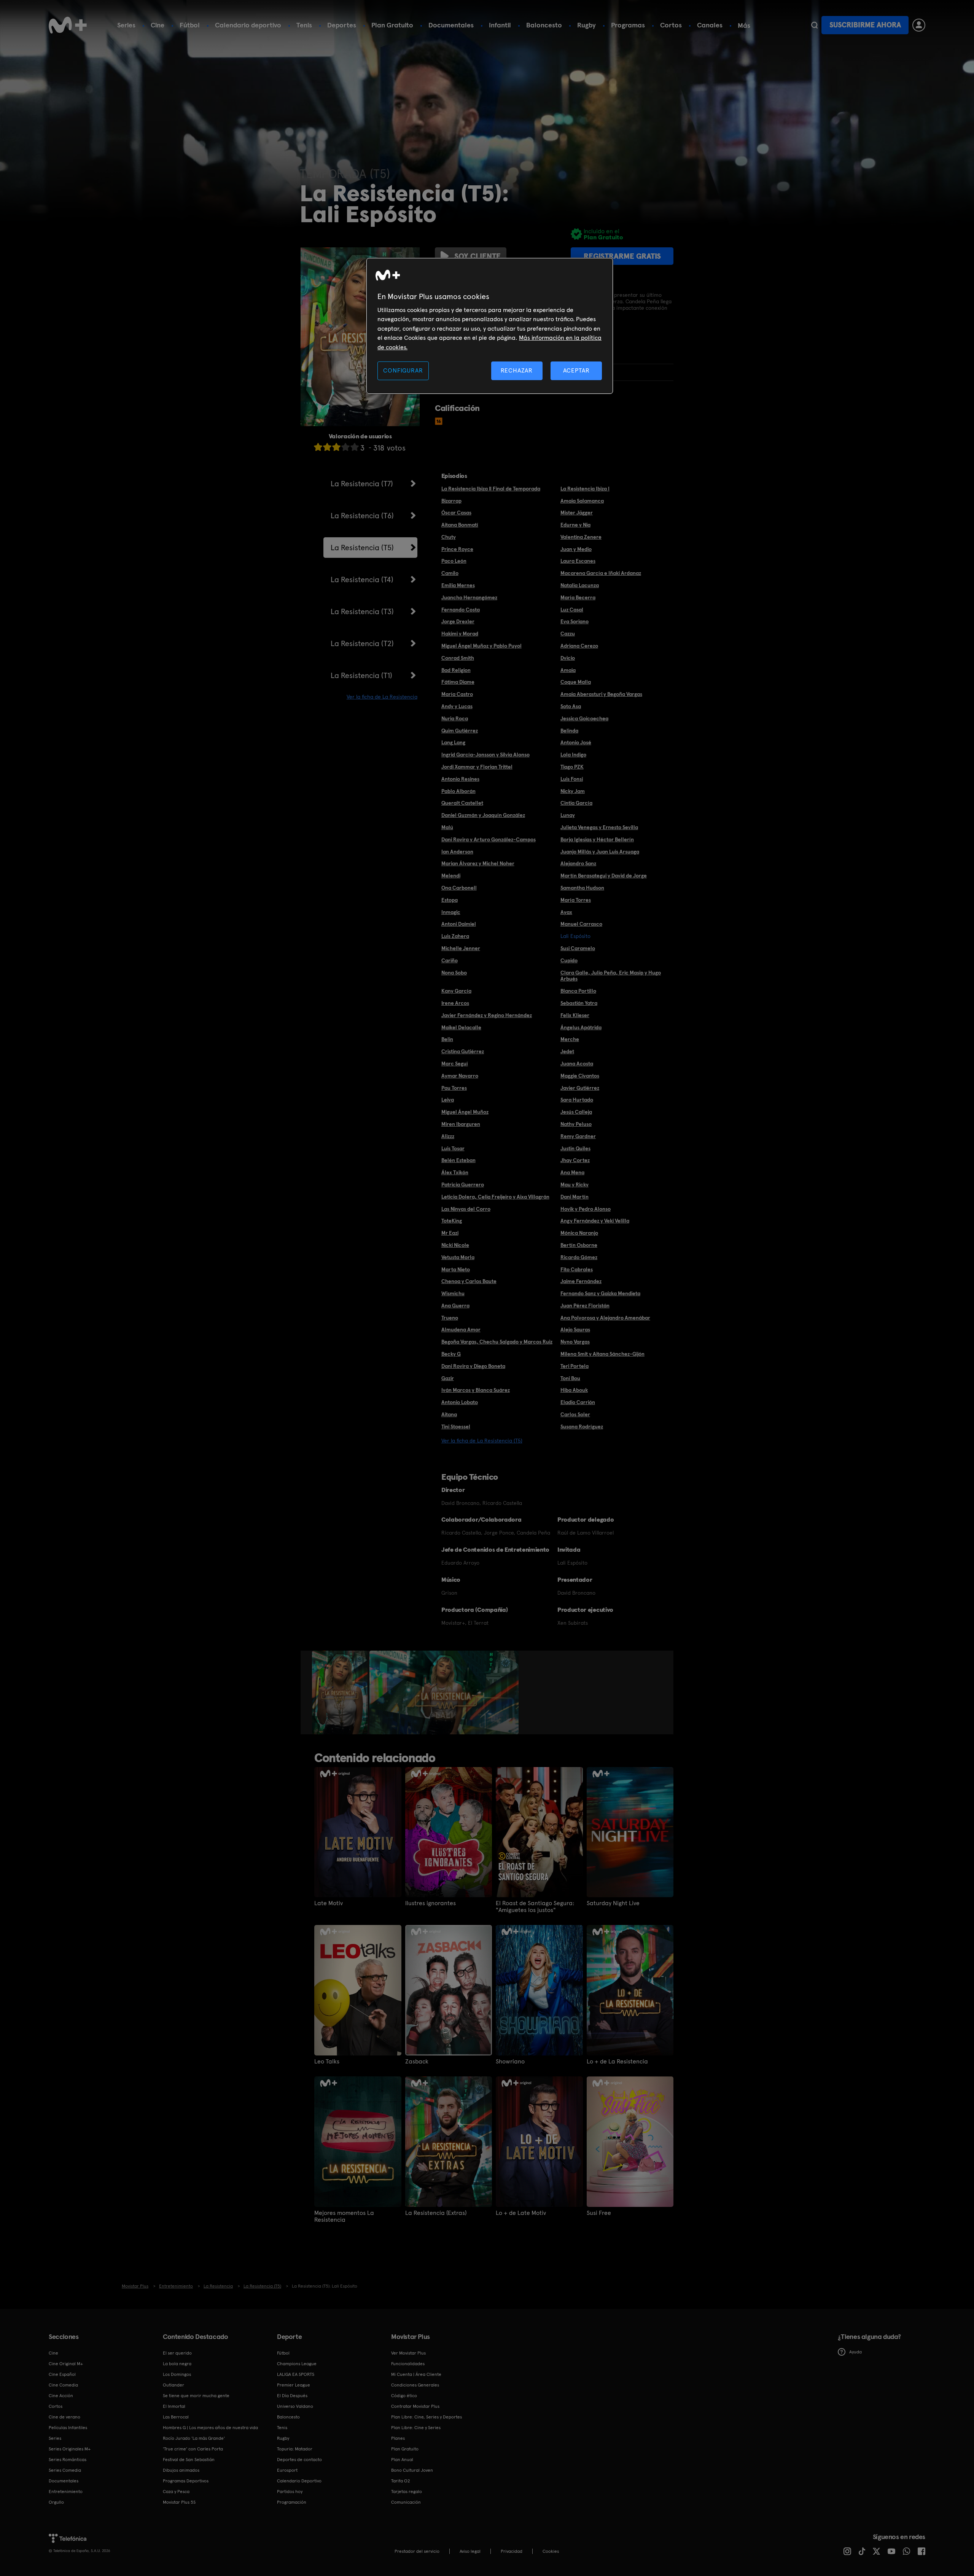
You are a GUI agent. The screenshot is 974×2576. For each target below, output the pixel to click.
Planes (398, 2438)
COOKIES (551, 2551)
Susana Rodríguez (582, 1427)
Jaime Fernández (581, 1281)
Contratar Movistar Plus (415, 2406)
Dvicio (568, 658)
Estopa (450, 900)
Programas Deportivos (186, 2481)
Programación (292, 2502)
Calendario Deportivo (299, 2481)
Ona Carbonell (459, 888)
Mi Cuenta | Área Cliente (416, 2374)
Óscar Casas (456, 513)
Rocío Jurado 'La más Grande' (194, 2438)
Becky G (451, 1354)
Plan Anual (402, 2460)
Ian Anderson (457, 852)
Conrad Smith (458, 658)
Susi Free (599, 2213)
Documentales (451, 25)
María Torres (576, 900)
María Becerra (578, 597)
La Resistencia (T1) (361, 675)
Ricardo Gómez (579, 1257)
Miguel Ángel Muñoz (465, 1112)
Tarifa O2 (401, 2481)
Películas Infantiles (68, 2428)
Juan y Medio (576, 549)
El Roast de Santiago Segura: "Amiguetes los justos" (535, 1907)
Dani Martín (575, 1197)
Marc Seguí (455, 1064)
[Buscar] (814, 25)
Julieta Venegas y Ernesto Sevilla (599, 827)
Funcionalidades (408, 2364)
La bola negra (177, 2364)
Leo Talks (327, 2062)
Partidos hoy (290, 2492)
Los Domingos (177, 2374)
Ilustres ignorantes (431, 1903)
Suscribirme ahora (865, 25)
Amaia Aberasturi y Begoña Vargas (601, 694)
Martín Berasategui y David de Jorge (604, 876)
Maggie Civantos (580, 1076)
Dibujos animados (181, 2470)
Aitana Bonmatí (460, 525)
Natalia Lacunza (580, 585)
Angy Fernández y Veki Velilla (595, 1221)
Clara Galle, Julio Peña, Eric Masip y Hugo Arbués (611, 976)
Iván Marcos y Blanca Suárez (476, 1390)
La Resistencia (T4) (362, 580)
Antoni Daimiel (459, 924)
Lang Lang (453, 742)
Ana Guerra (455, 1306)
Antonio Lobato (460, 1402)
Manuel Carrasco (581, 924)
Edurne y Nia (575, 525)
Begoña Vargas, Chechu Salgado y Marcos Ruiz (497, 1342)
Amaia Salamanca (582, 501)
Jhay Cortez (575, 1160)
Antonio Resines (460, 779)
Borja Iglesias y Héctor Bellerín (597, 839)
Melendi (451, 876)
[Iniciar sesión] (919, 25)
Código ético (404, 2396)
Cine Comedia (63, 2385)
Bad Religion (456, 670)
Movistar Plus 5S (179, 2502)
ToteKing (452, 1221)
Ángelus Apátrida (581, 1027)
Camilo (450, 573)
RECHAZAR (517, 370)
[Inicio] (68, 25)
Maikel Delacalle (461, 1027)
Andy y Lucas (457, 706)
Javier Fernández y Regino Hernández (487, 1015)
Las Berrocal (176, 2417)
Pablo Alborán (458, 791)
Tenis (304, 25)
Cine (158, 25)
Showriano (510, 2062)
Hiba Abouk (574, 1390)
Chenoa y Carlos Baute (469, 1281)
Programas (628, 25)
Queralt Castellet (462, 803)
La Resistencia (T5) (362, 548)
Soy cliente (477, 256)
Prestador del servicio (417, 2551)
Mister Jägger (577, 513)
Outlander (173, 2385)
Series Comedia (65, 2470)
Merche (570, 1039)
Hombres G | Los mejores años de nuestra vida (210, 2428)
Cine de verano (64, 2417)
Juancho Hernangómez (469, 597)
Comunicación (406, 2502)
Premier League (294, 2385)
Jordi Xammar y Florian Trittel (477, 767)
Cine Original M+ (66, 2364)
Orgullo (56, 2502)
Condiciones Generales (415, 2385)
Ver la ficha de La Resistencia (382, 697)
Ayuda (855, 2352)
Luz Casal (572, 610)
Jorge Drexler (458, 621)
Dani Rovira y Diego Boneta (473, 1366)
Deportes (342, 25)
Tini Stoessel (456, 1427)
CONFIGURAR (403, 370)
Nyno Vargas (575, 1342)
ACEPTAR (576, 370)
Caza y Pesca (176, 2492)
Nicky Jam (573, 791)
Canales (710, 25)
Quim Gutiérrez (460, 731)
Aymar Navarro (460, 1076)
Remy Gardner (578, 1136)
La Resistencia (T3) (362, 611)
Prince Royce (457, 549)
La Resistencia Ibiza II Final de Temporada (491, 489)
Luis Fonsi (572, 779)
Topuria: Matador (295, 2449)
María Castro (457, 694)
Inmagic (451, 912)
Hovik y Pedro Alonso (586, 1209)
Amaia (568, 670)
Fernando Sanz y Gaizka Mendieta (600, 1293)
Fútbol (190, 25)
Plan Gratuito (392, 25)
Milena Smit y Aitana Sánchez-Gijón (602, 1354)
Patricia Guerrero (463, 1185)
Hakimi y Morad (460, 634)
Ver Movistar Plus (408, 2353)
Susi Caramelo (578, 948)
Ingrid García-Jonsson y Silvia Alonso (485, 755)
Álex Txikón (455, 1172)
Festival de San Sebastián (189, 2460)
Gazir (448, 1378)
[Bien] (345, 447)
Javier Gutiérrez (580, 1088)
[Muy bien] (355, 447)
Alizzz (448, 1136)
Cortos (671, 25)
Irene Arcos (455, 1003)
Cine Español (62, 2374)
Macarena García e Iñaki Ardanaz (601, 573)
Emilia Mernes (458, 585)
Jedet (567, 1051)
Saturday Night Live (613, 1903)
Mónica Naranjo (579, 1233)
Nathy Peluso (576, 1124)
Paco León (454, 561)
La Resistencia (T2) (362, 643)
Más (744, 25)
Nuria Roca (455, 718)
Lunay (568, 815)
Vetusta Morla (458, 1257)
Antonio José (576, 742)
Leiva (448, 1100)
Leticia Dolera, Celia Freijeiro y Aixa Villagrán (495, 1197)
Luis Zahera (455, 936)
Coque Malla (576, 682)
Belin (447, 1039)
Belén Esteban (458, 1160)
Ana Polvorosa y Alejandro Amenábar (605, 1318)
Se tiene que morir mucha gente (196, 2396)
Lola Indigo (573, 755)
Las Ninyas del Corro (466, 1209)
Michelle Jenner (461, 948)
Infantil (500, 25)
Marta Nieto (456, 1269)
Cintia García (576, 803)
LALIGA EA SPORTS (296, 2374)
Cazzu (568, 634)
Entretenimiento (66, 2492)
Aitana (449, 1414)
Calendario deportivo (248, 25)
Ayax (566, 912)
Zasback (417, 2062)
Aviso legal (470, 2551)
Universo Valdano (295, 2406)
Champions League (297, 2364)
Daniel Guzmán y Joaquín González (483, 815)
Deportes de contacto (299, 2460)
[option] (341, 1692)
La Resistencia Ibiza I (585, 489)
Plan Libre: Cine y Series (416, 2428)
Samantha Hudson (582, 888)
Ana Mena (572, 1172)
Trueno (450, 1318)
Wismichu (453, 1293)
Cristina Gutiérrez (463, 1051)
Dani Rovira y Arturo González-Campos (489, 839)
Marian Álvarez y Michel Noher (478, 863)
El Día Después (292, 2396)
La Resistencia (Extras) (436, 2213)
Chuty (449, 537)
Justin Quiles (575, 1148)
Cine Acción (61, 2396)
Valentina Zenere (581, 537)
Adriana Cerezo (579, 646)
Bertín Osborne (579, 1245)
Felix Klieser (575, 1015)
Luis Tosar (453, 1148)
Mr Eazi (450, 1233)
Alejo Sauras (575, 1329)
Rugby (586, 25)
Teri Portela (575, 1366)
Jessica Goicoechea (584, 718)
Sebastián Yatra (579, 1003)
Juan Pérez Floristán (585, 1306)
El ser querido (177, 2353)
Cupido (569, 960)
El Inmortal (174, 2406)
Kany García (456, 991)
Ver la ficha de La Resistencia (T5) (482, 1441)
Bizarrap (451, 501)
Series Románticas (68, 2460)
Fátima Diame (458, 682)
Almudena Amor (461, 1329)
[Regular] (336, 447)
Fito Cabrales (577, 1269)
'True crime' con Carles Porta (193, 2449)
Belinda (569, 731)
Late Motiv (329, 1903)
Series (126, 25)
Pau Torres (454, 1088)
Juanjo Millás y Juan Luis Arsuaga (600, 852)
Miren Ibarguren (461, 1124)
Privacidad (512, 2551)
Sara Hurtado (577, 1100)
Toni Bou (570, 1378)
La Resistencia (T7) (362, 484)
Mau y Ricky (575, 1185)
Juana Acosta (577, 1064)
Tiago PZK (572, 767)
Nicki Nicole (455, 1245)
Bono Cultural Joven (412, 2470)
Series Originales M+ (70, 2449)
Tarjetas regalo (407, 2492)
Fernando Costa (461, 610)
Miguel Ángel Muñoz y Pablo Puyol (481, 646)
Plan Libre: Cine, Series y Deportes (427, 2417)
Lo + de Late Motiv (521, 2213)
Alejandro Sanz (578, 863)
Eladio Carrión (578, 1402)
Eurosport (287, 2470)
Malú (447, 827)
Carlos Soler (575, 1414)
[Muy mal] (318, 447)
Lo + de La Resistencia (617, 2062)
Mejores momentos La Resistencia (344, 2216)
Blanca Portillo (578, 991)
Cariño (450, 960)
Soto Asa (571, 706)
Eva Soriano (575, 621)
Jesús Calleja (576, 1112)
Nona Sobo (454, 973)
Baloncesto (544, 25)
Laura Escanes (578, 561)
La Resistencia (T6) (362, 516)
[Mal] (327, 447)
